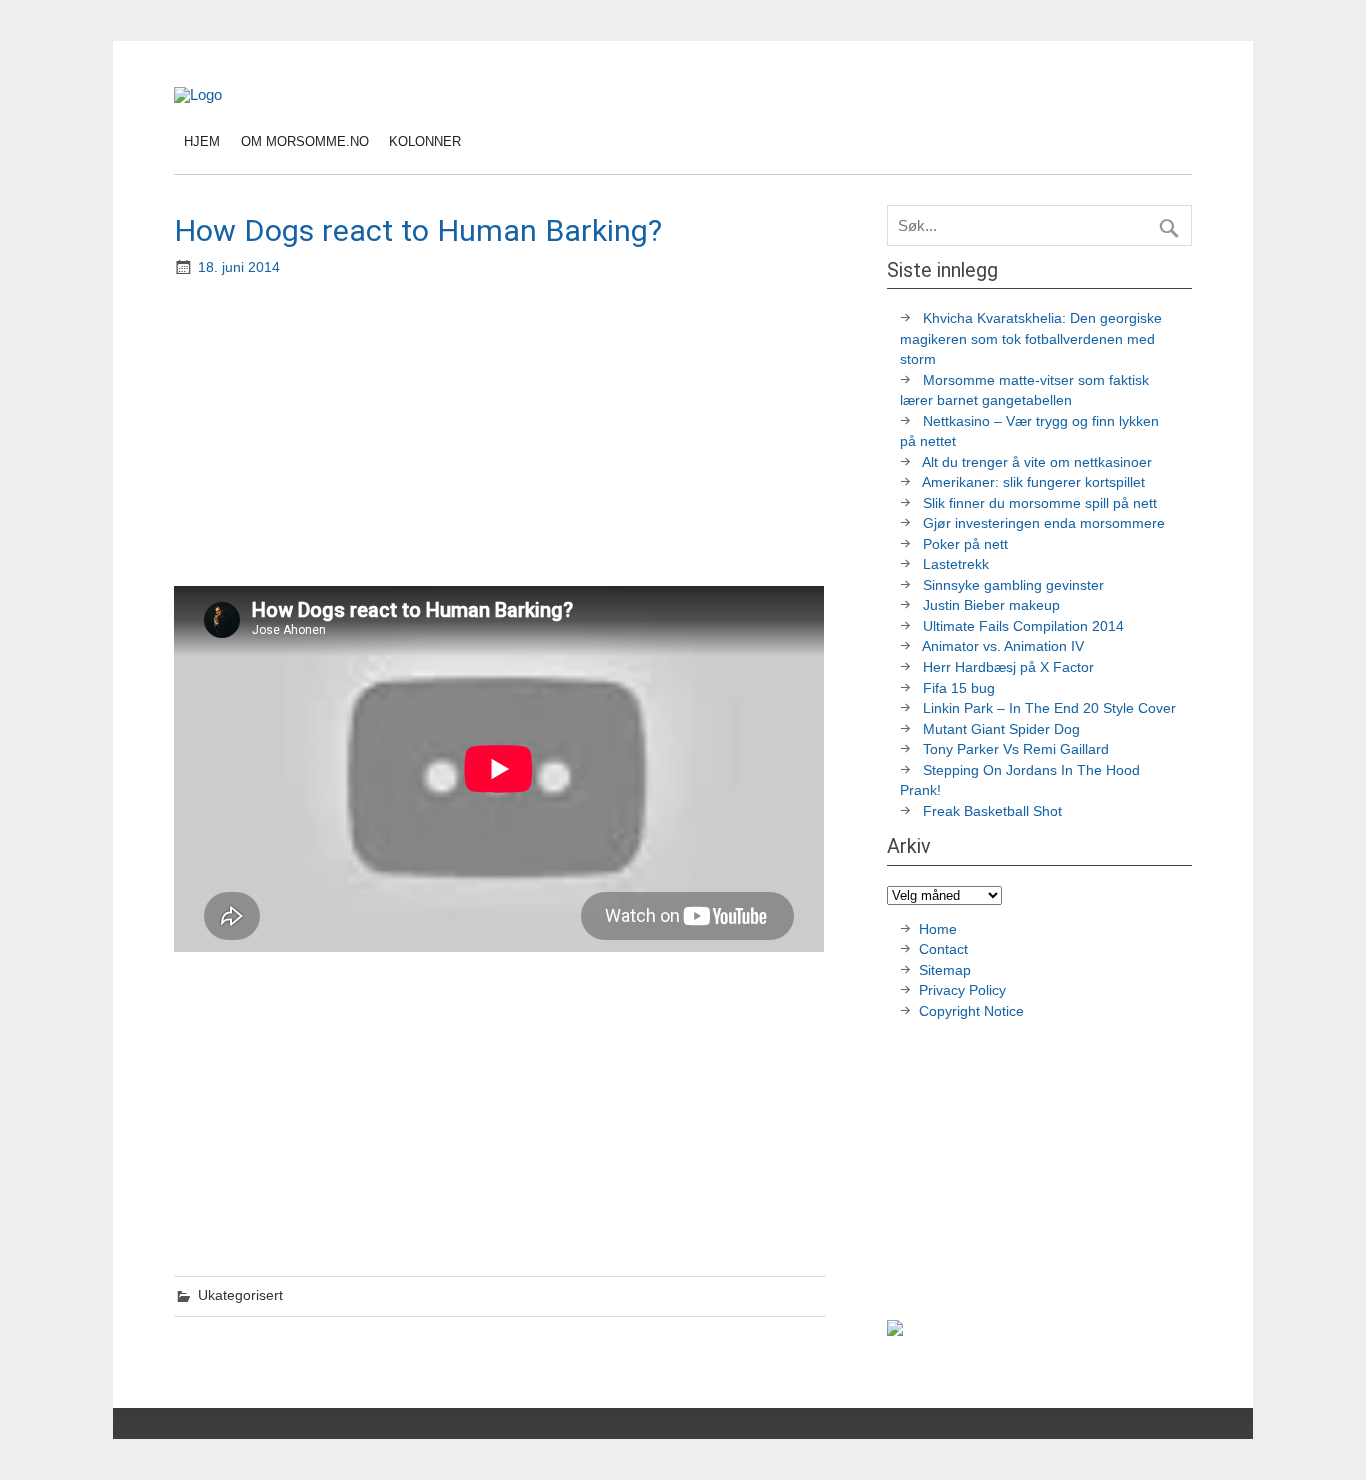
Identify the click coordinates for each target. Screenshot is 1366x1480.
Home (938, 929)
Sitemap (945, 970)
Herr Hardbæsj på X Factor (1008, 667)
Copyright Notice (971, 1011)
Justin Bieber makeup (991, 605)
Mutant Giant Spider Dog (1001, 729)
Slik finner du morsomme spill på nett (1040, 503)
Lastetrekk (956, 564)
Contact (943, 949)
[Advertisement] (502, 434)
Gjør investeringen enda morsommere (1044, 523)
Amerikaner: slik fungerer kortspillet (1033, 482)
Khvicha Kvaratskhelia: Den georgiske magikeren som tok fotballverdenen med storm (1031, 339)
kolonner (425, 141)
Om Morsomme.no (305, 141)
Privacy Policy (964, 990)
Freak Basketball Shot (992, 811)
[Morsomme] (198, 94)
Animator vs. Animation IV (1003, 646)
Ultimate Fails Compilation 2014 (1023, 626)
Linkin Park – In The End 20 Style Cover (1049, 708)
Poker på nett (965, 544)
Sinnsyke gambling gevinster (1013, 585)
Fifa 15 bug (959, 688)
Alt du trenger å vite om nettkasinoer (1037, 462)
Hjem (202, 141)
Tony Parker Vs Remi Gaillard (1016, 749)
